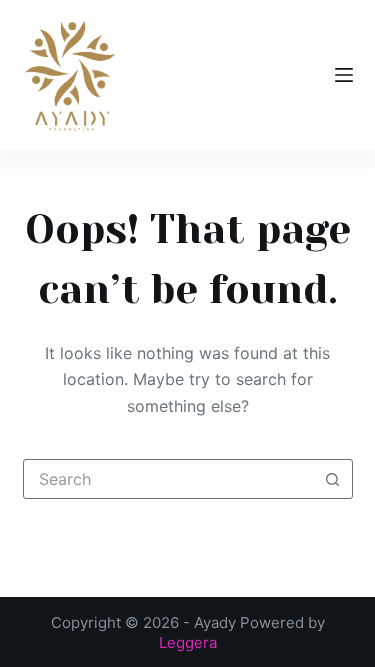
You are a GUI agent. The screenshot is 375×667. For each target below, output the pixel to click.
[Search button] (333, 479)
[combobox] (169, 479)
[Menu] (344, 75)
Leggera (188, 642)
